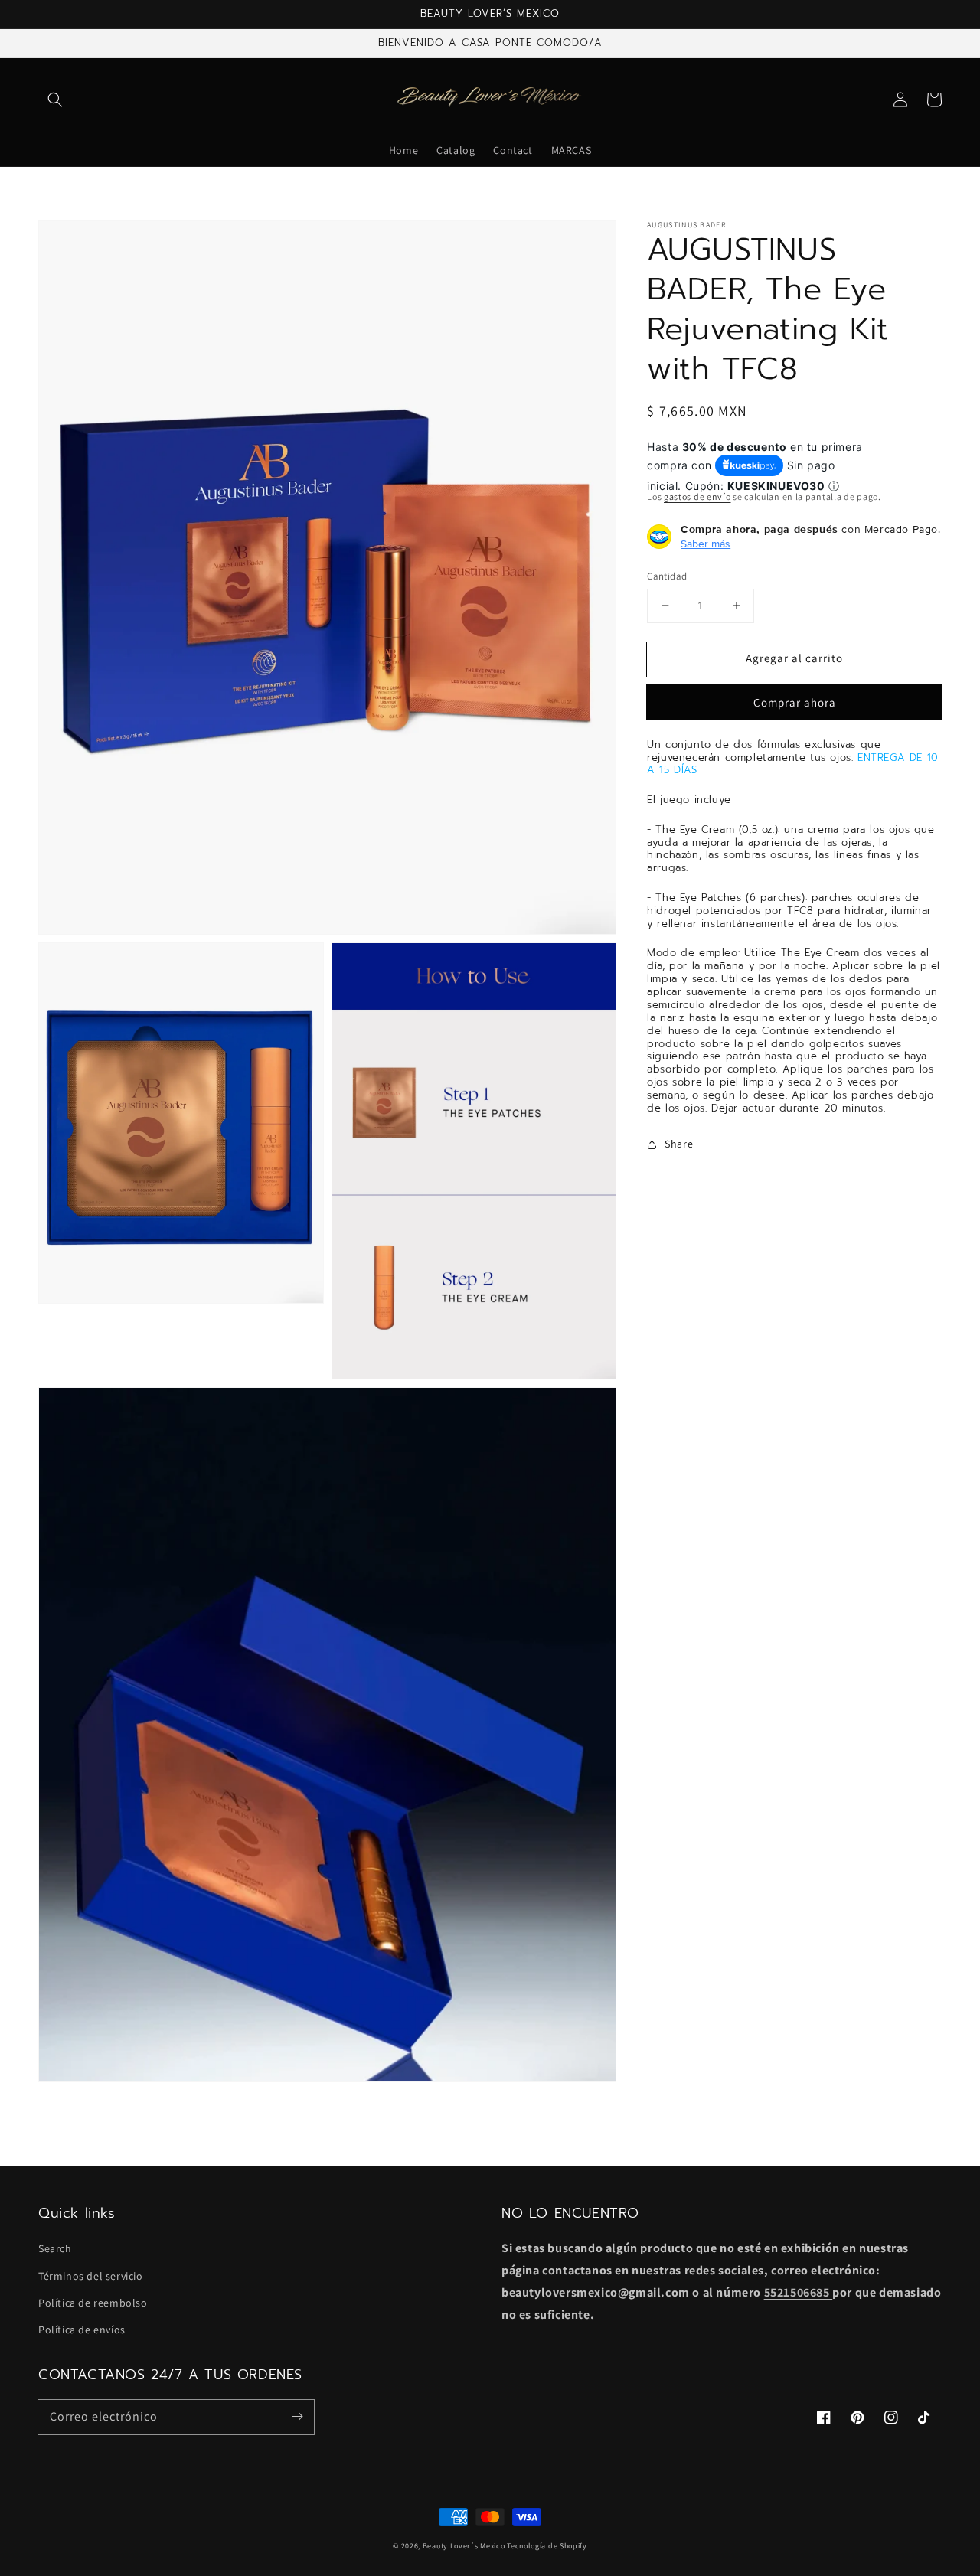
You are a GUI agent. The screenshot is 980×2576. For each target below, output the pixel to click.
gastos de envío (697, 496)
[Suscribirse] (297, 2417)
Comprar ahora (795, 702)
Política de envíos (82, 2330)
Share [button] (679, 1144)
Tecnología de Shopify (547, 2546)
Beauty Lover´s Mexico (464, 2546)
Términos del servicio (91, 2276)
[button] (55, 100)
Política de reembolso (93, 2303)
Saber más (706, 544)
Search (55, 2248)
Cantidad (667, 576)
